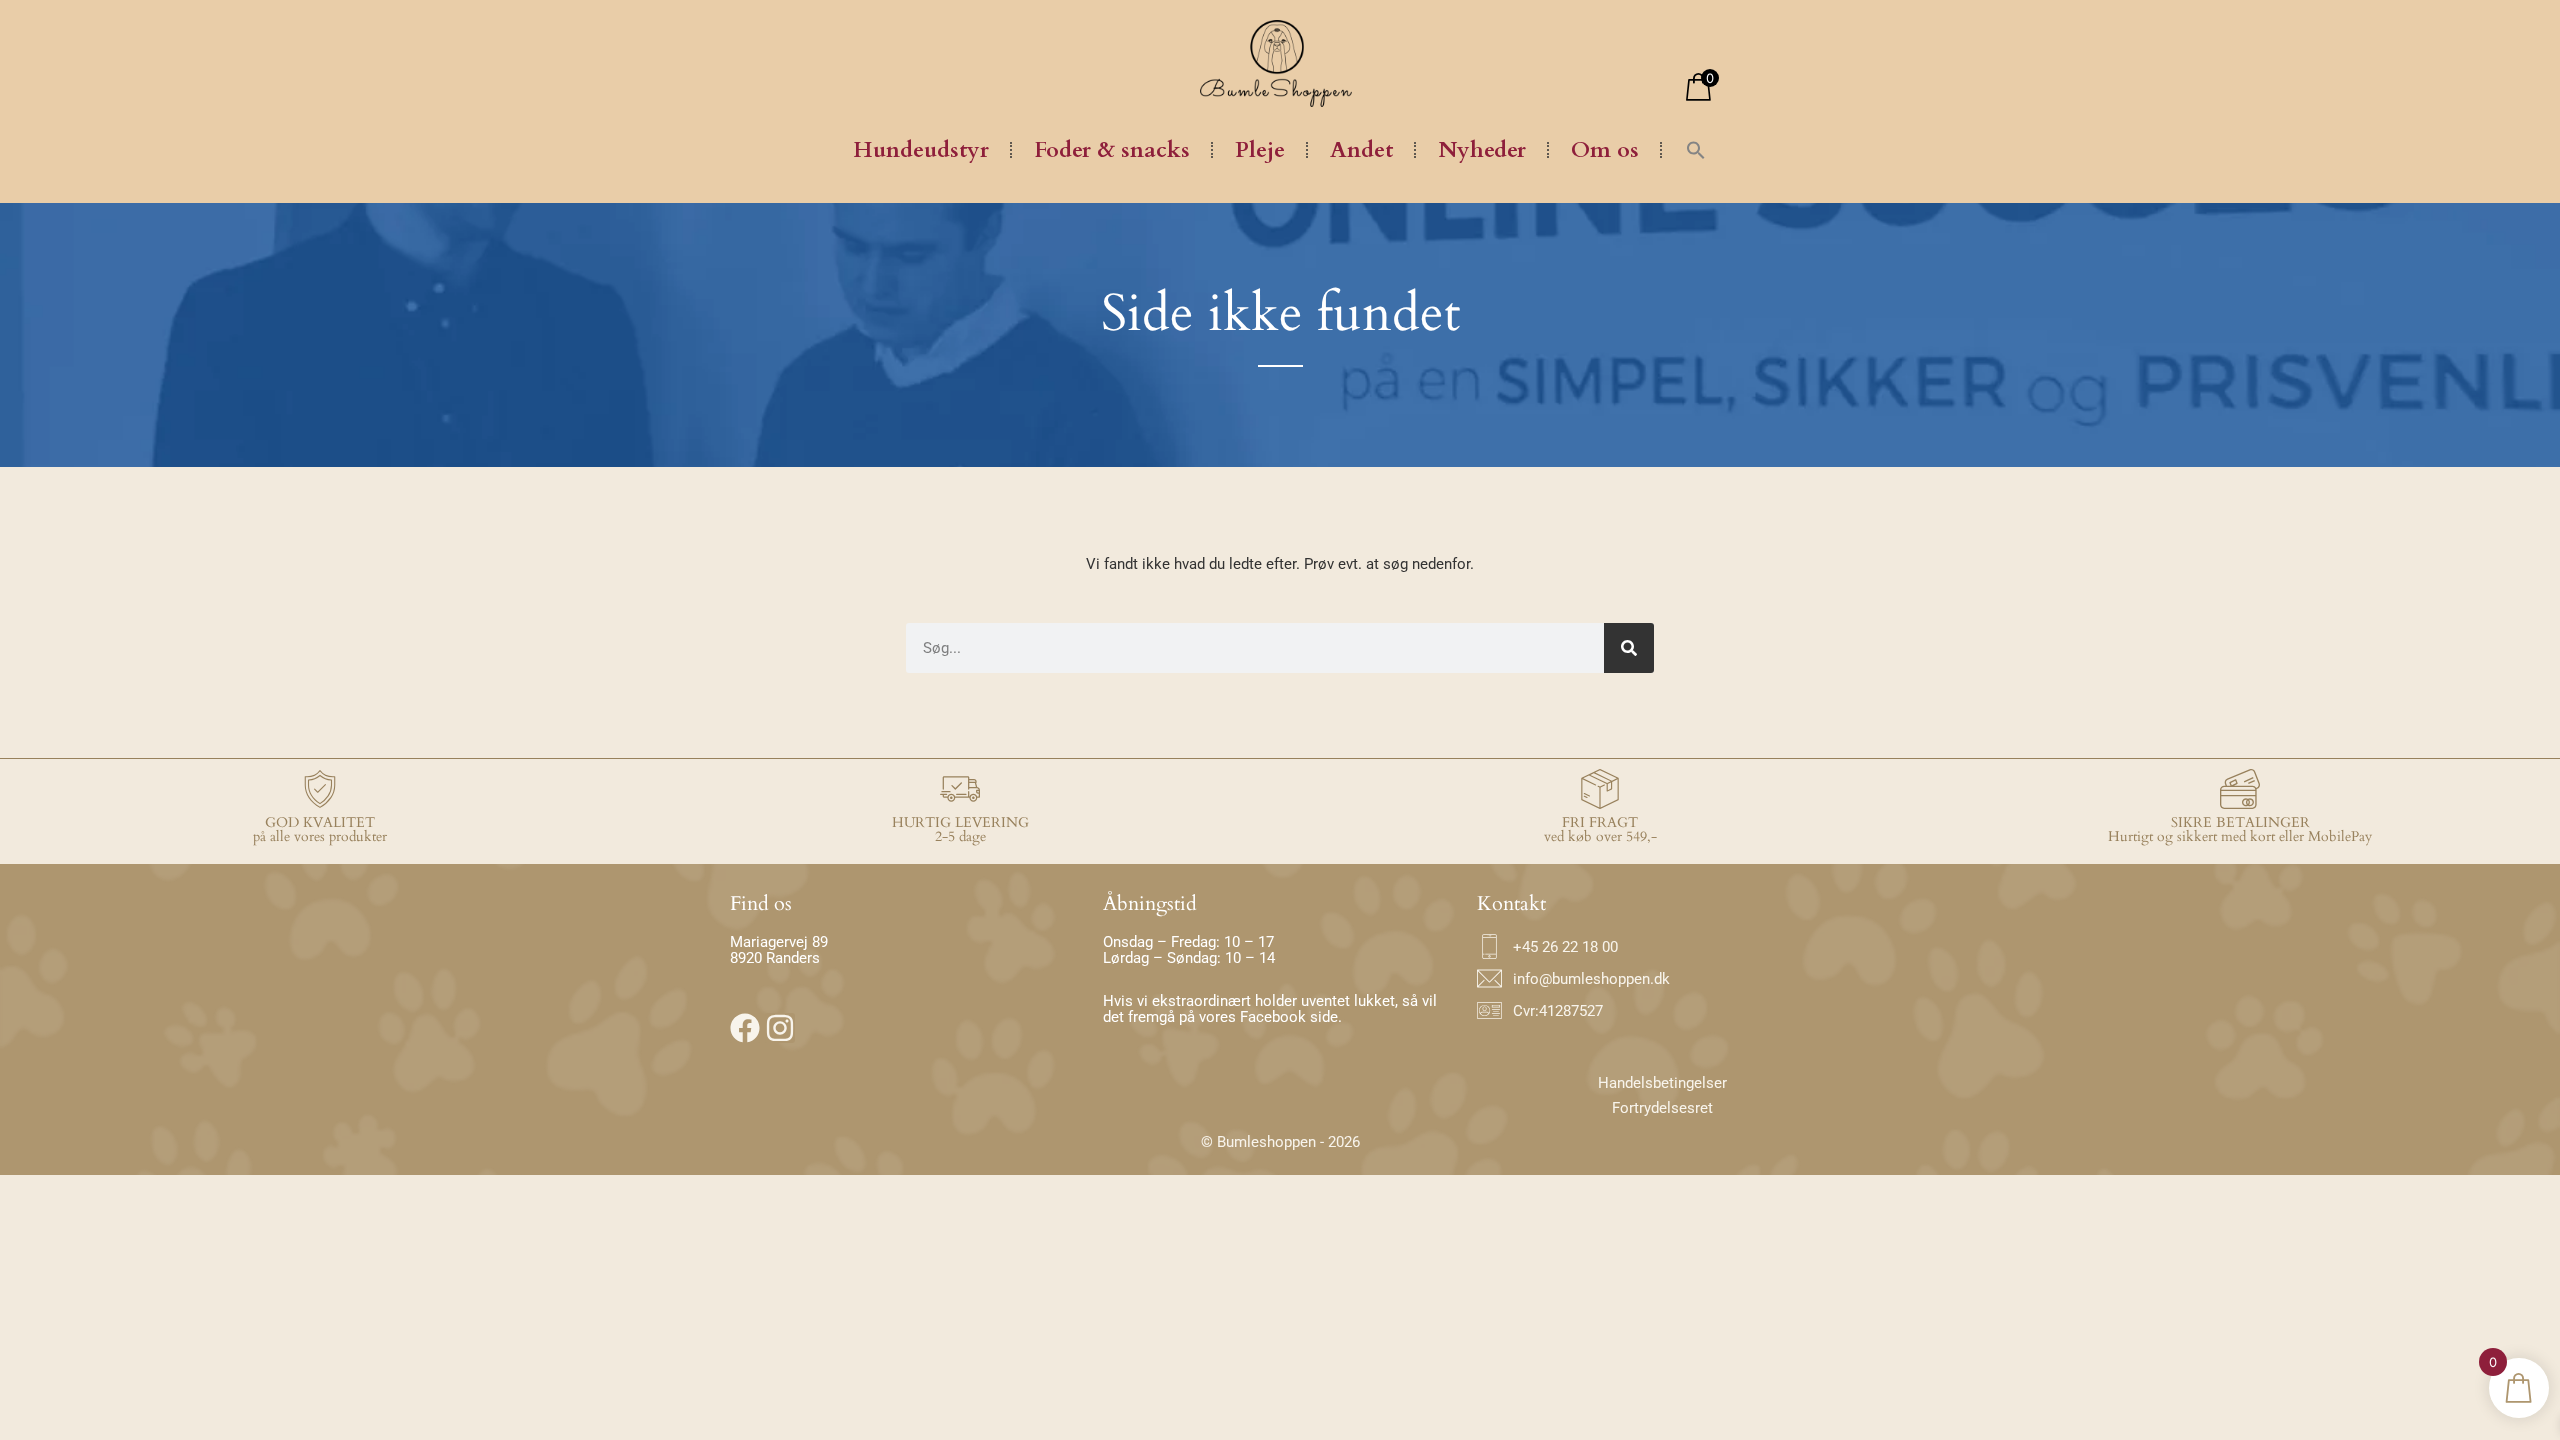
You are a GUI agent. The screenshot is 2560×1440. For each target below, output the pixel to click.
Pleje (1260, 150)
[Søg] (1629, 648)
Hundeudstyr (921, 150)
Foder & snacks (1112, 150)
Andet (1361, 150)
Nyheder (1482, 150)
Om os (1605, 150)
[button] (1696, 150)
